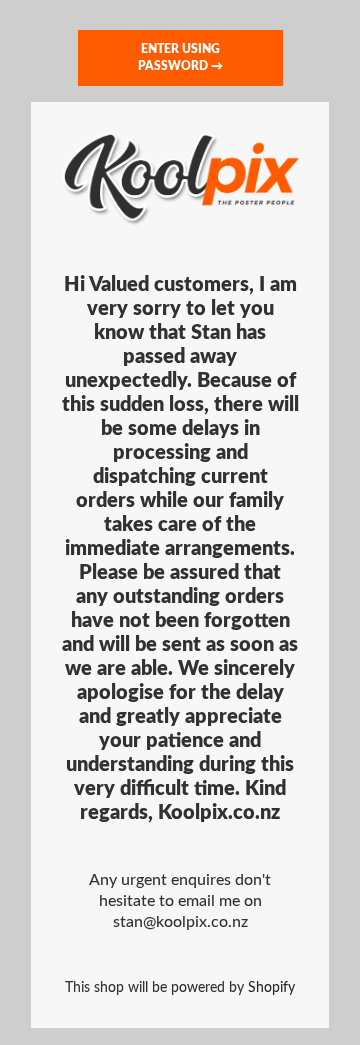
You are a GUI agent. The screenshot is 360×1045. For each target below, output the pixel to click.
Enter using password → (180, 57)
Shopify (271, 987)
